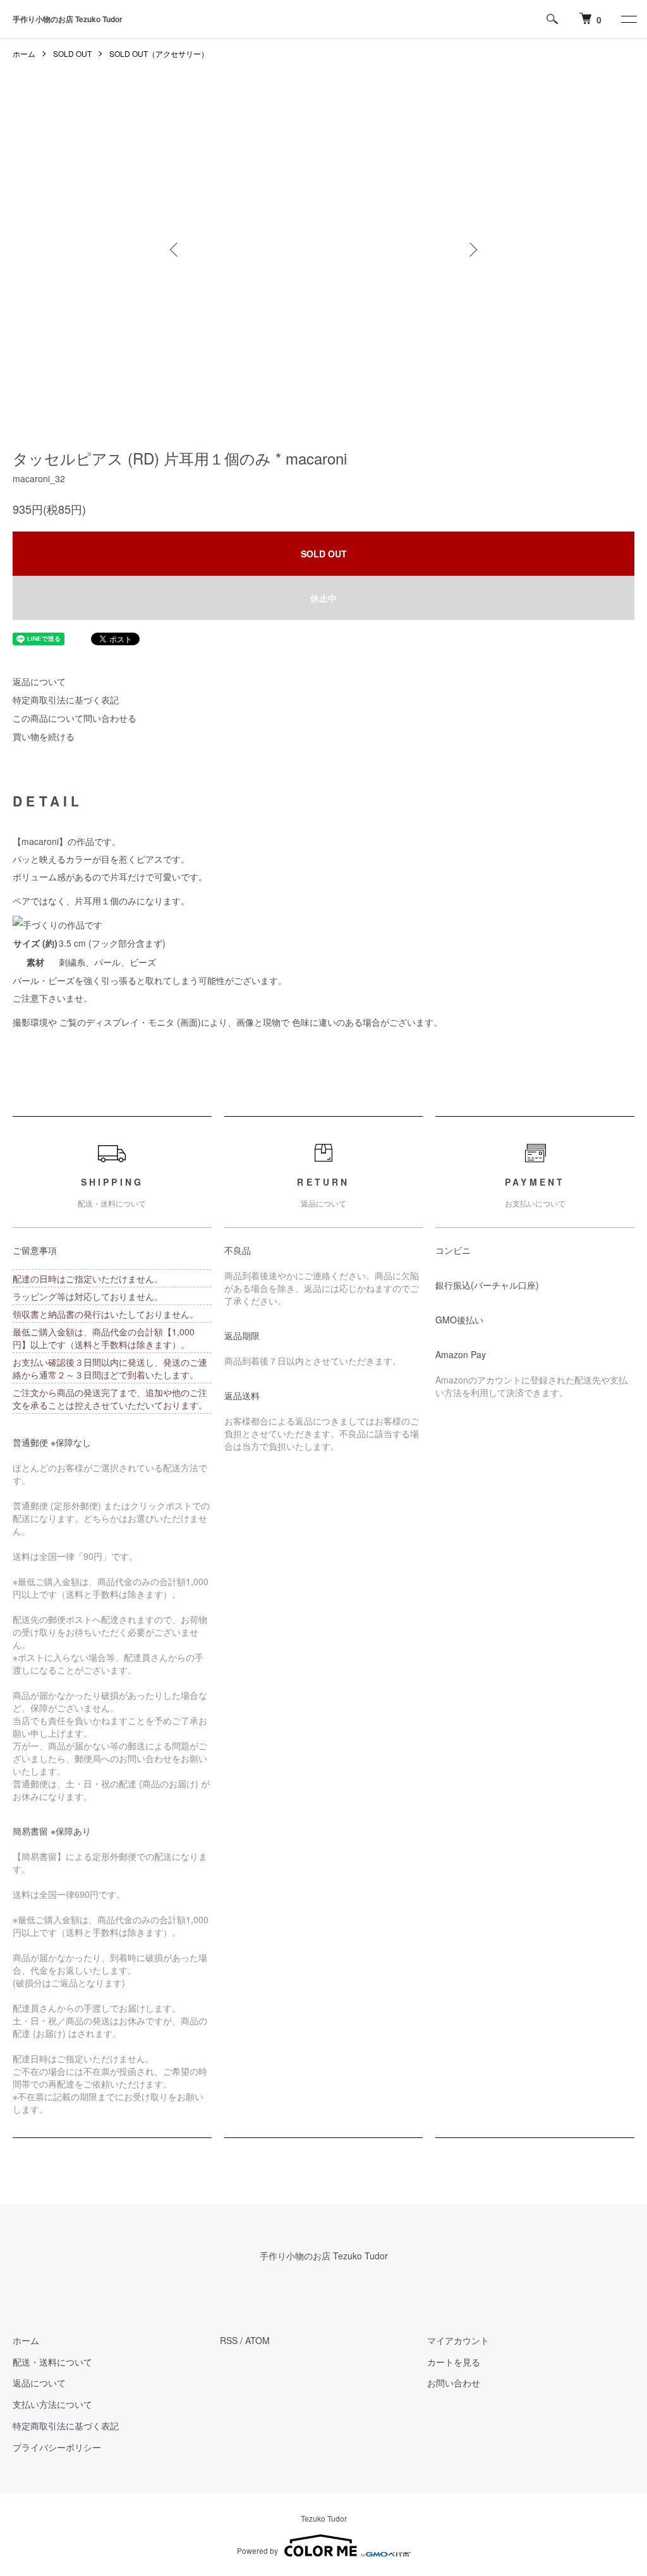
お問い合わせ (454, 2383)
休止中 (323, 598)
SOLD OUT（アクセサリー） (159, 53)
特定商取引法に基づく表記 (66, 700)
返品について (39, 681)
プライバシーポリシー (57, 2447)
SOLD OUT (72, 53)
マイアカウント (458, 2340)
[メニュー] (628, 19)
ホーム (24, 53)
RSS (229, 2340)
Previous (175, 250)
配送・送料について (52, 2362)
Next (472, 250)
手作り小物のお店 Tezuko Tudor (68, 19)
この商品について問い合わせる (75, 718)
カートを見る (454, 2362)
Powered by (257, 2550)
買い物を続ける (44, 736)
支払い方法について (52, 2404)
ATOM (257, 2340)
